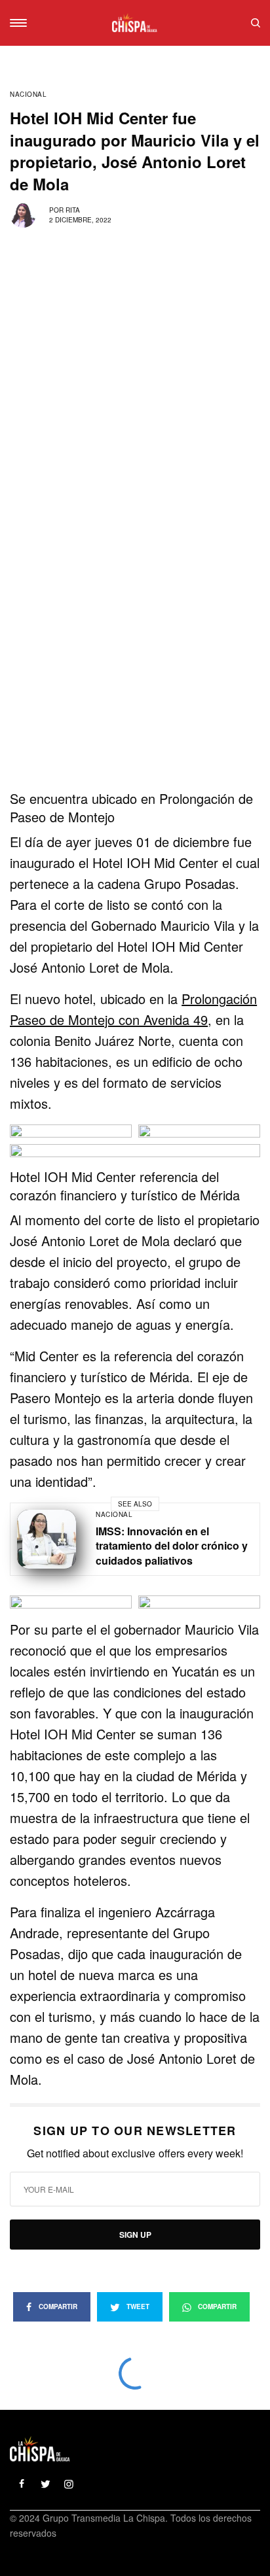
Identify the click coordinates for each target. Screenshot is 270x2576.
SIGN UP (135, 2235)
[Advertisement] (135, 650)
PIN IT (71, 1139)
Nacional (28, 94)
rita (73, 210)
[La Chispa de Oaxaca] (135, 23)
